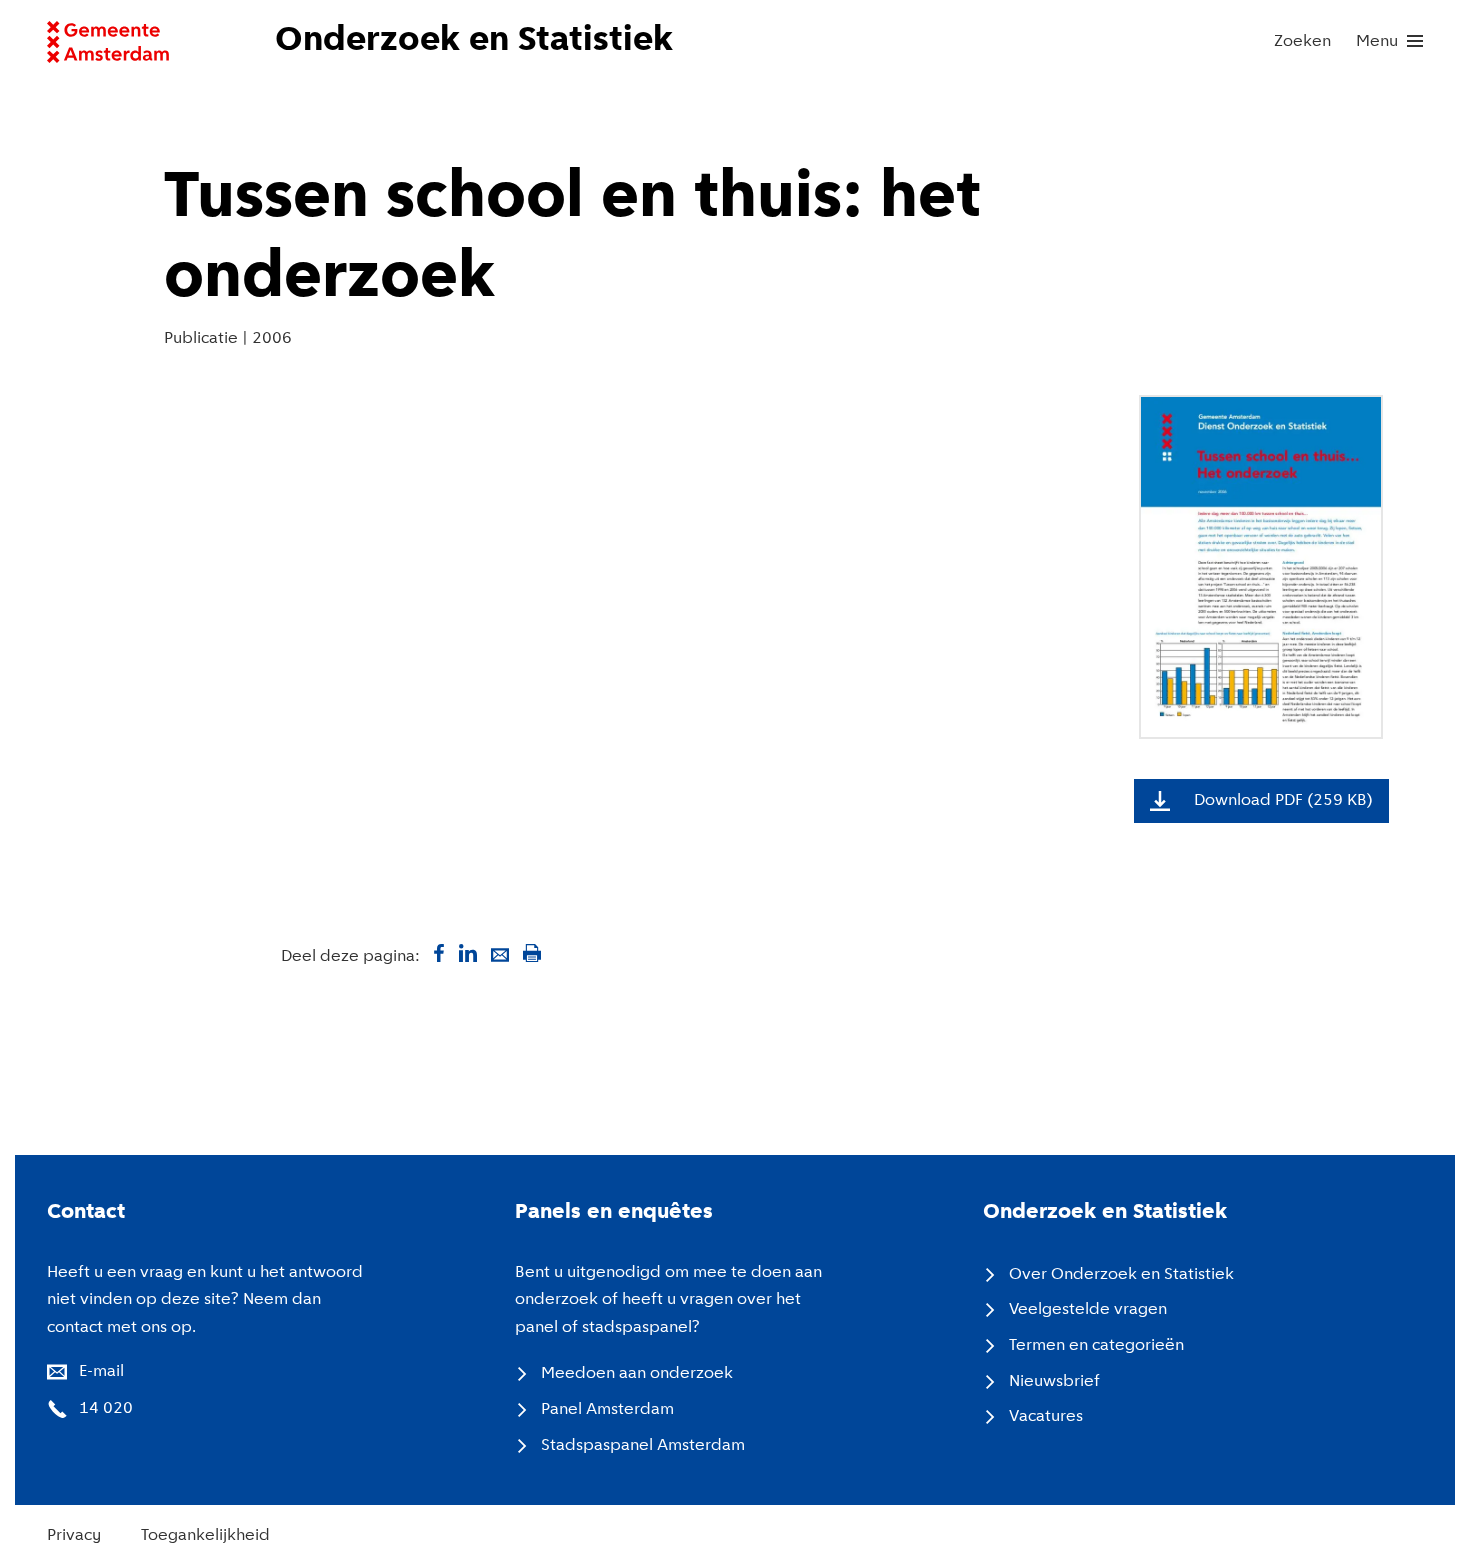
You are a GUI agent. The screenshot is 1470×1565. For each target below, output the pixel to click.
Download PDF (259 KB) (1283, 800)
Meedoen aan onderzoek (637, 1373)
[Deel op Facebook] (436, 953)
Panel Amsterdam (607, 1409)
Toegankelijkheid (205, 1535)
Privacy (74, 1535)
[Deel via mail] (500, 953)
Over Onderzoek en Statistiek (1121, 1274)
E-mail (101, 1371)
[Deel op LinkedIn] (468, 953)
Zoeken (1302, 41)
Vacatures (1046, 1416)
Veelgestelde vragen (1088, 1309)
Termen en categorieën (1096, 1345)
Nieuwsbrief (1054, 1381)
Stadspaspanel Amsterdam (643, 1445)
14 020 (106, 1408)
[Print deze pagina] (532, 953)
